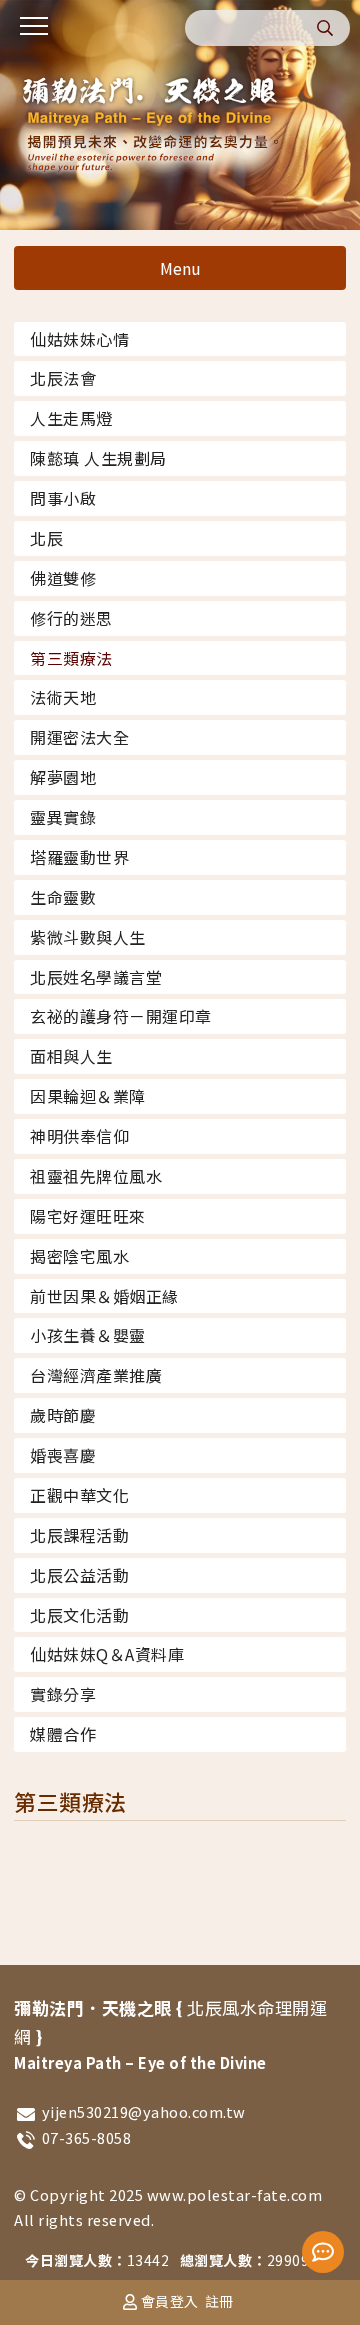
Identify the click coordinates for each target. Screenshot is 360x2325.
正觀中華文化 (79, 1495)
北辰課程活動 (79, 1535)
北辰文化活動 (79, 1615)
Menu (180, 268)
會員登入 (170, 2301)
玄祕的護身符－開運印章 (121, 1016)
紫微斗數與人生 (88, 937)
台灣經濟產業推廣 (96, 1375)
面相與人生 (71, 1056)
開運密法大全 (79, 737)
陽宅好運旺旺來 (88, 1216)
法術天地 (63, 697)
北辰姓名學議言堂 (96, 977)
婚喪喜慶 (63, 1455)
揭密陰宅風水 (79, 1256)
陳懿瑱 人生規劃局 (98, 458)
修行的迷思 (71, 618)
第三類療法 (71, 658)
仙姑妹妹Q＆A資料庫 (107, 1654)
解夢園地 (63, 777)
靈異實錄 (63, 817)
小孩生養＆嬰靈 (88, 1335)
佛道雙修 (63, 578)
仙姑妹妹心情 (79, 339)
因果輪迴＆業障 (88, 1096)
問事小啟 (63, 498)
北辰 (46, 538)
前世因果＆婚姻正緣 (104, 1296)
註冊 (219, 2301)
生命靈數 (63, 897)
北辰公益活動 (79, 1575)
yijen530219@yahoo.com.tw (144, 2111)
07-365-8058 (87, 2137)
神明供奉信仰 (79, 1136)
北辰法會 (63, 378)
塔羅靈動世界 (79, 857)
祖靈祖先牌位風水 (96, 1176)
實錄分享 (63, 1694)
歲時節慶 (63, 1415)
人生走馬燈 (71, 418)
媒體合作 (63, 1734)
